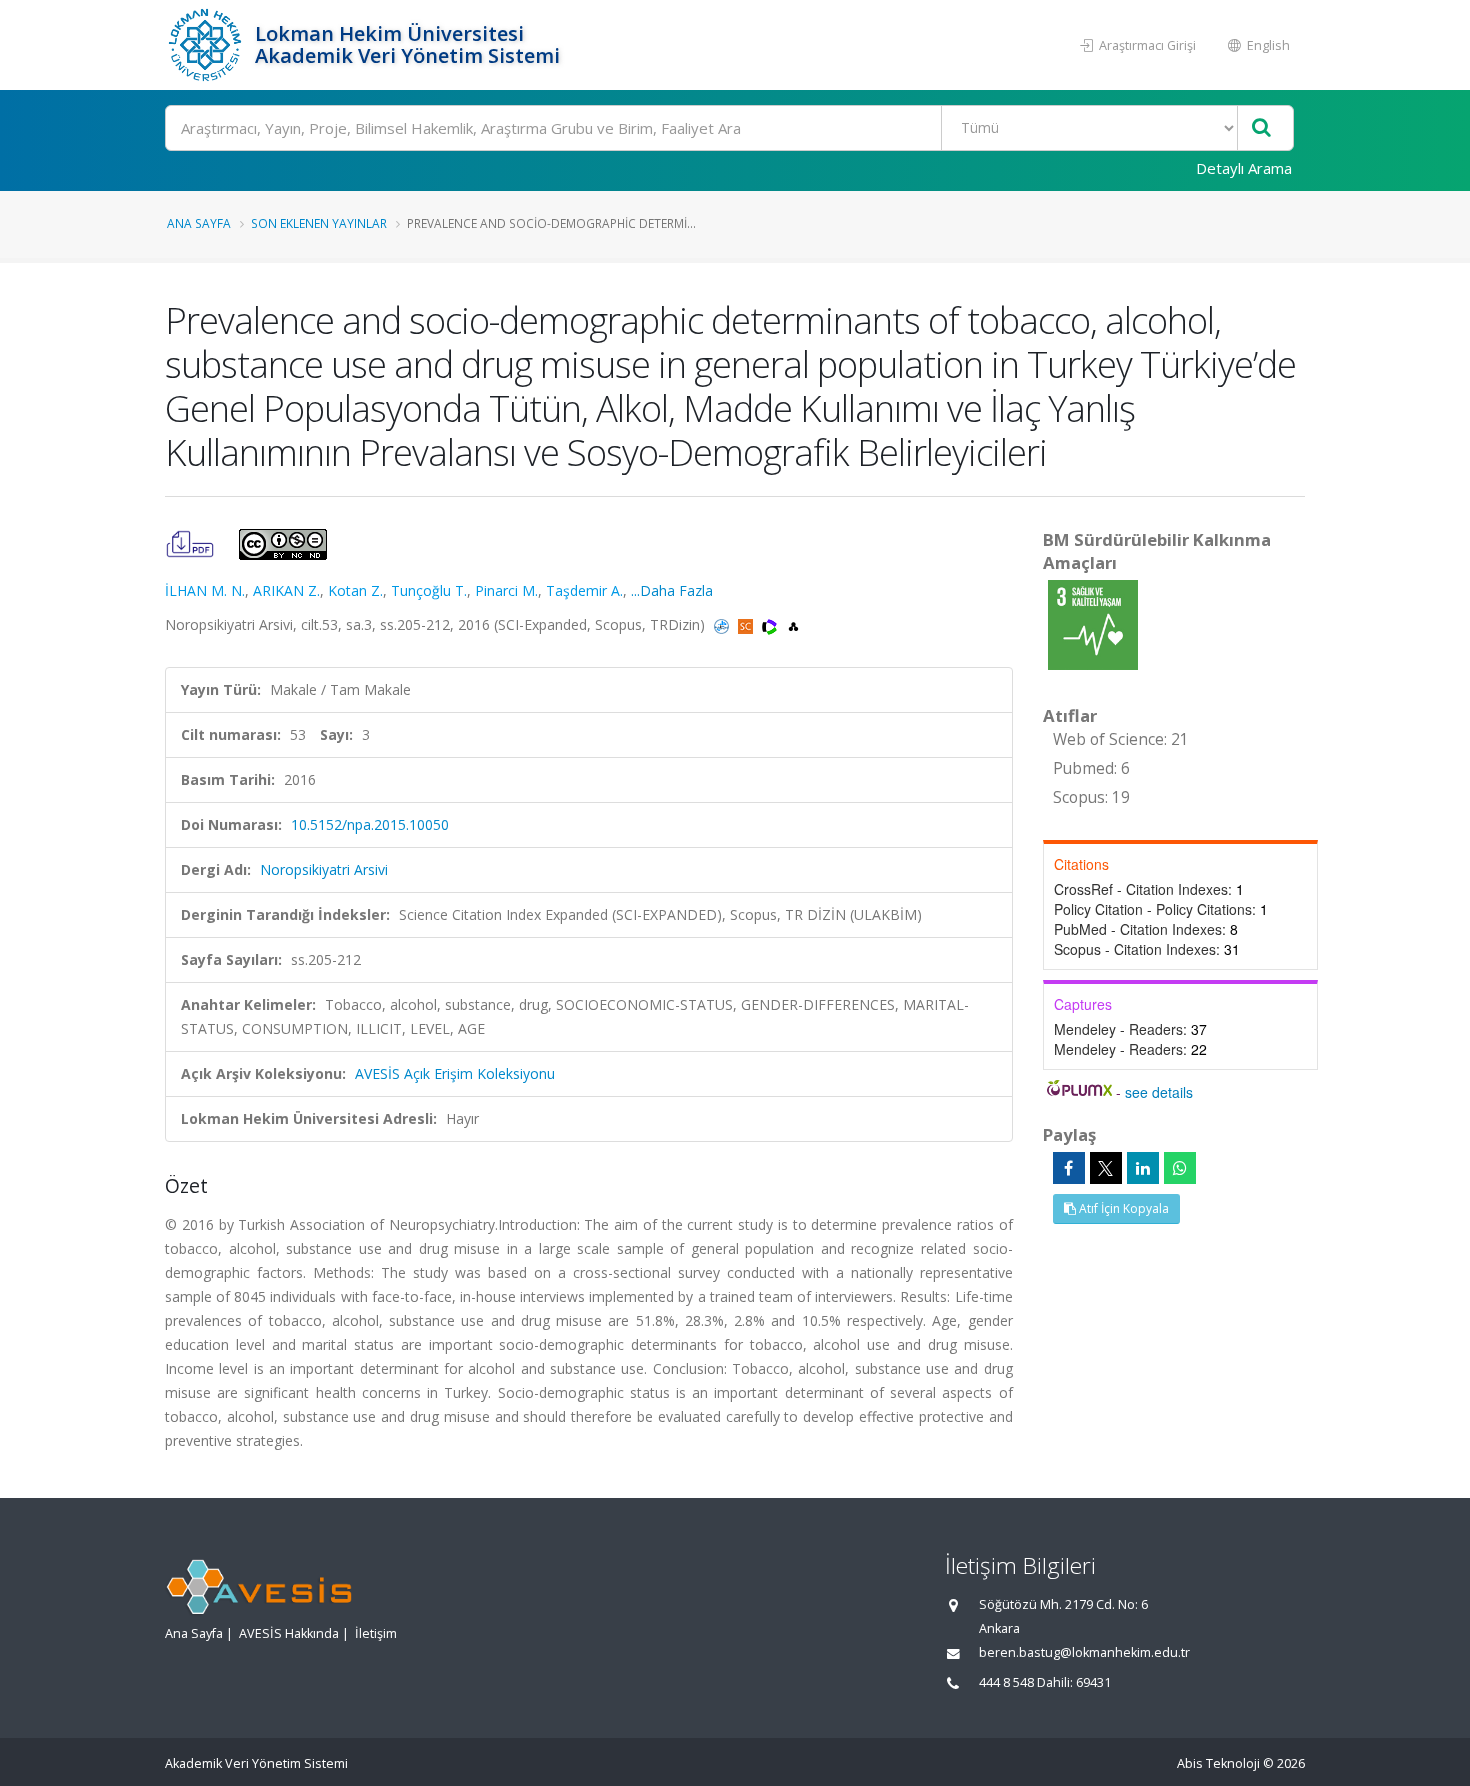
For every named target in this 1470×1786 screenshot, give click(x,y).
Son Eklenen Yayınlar (319, 223)
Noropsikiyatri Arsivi (324, 869)
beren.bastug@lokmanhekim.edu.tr (1084, 1652)
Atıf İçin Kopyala (1122, 1208)
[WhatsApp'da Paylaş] (1180, 1168)
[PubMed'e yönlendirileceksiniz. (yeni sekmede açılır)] (723, 624)
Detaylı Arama (1244, 168)
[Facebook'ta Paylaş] (1069, 1168)
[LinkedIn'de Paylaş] (1143, 1168)
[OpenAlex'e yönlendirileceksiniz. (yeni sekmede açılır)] (793, 624)
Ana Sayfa (199, 223)
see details (1159, 1092)
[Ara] (1261, 128)
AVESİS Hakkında (289, 1633)
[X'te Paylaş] (1106, 1168)
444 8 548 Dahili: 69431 (1045, 1682)
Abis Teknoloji (1218, 1763)
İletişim (376, 1633)
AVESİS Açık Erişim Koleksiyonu (455, 1073)
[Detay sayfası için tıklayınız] (1093, 623)
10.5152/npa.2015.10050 (370, 824)
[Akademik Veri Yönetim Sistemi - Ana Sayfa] (207, 45)
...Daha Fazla (672, 590)
